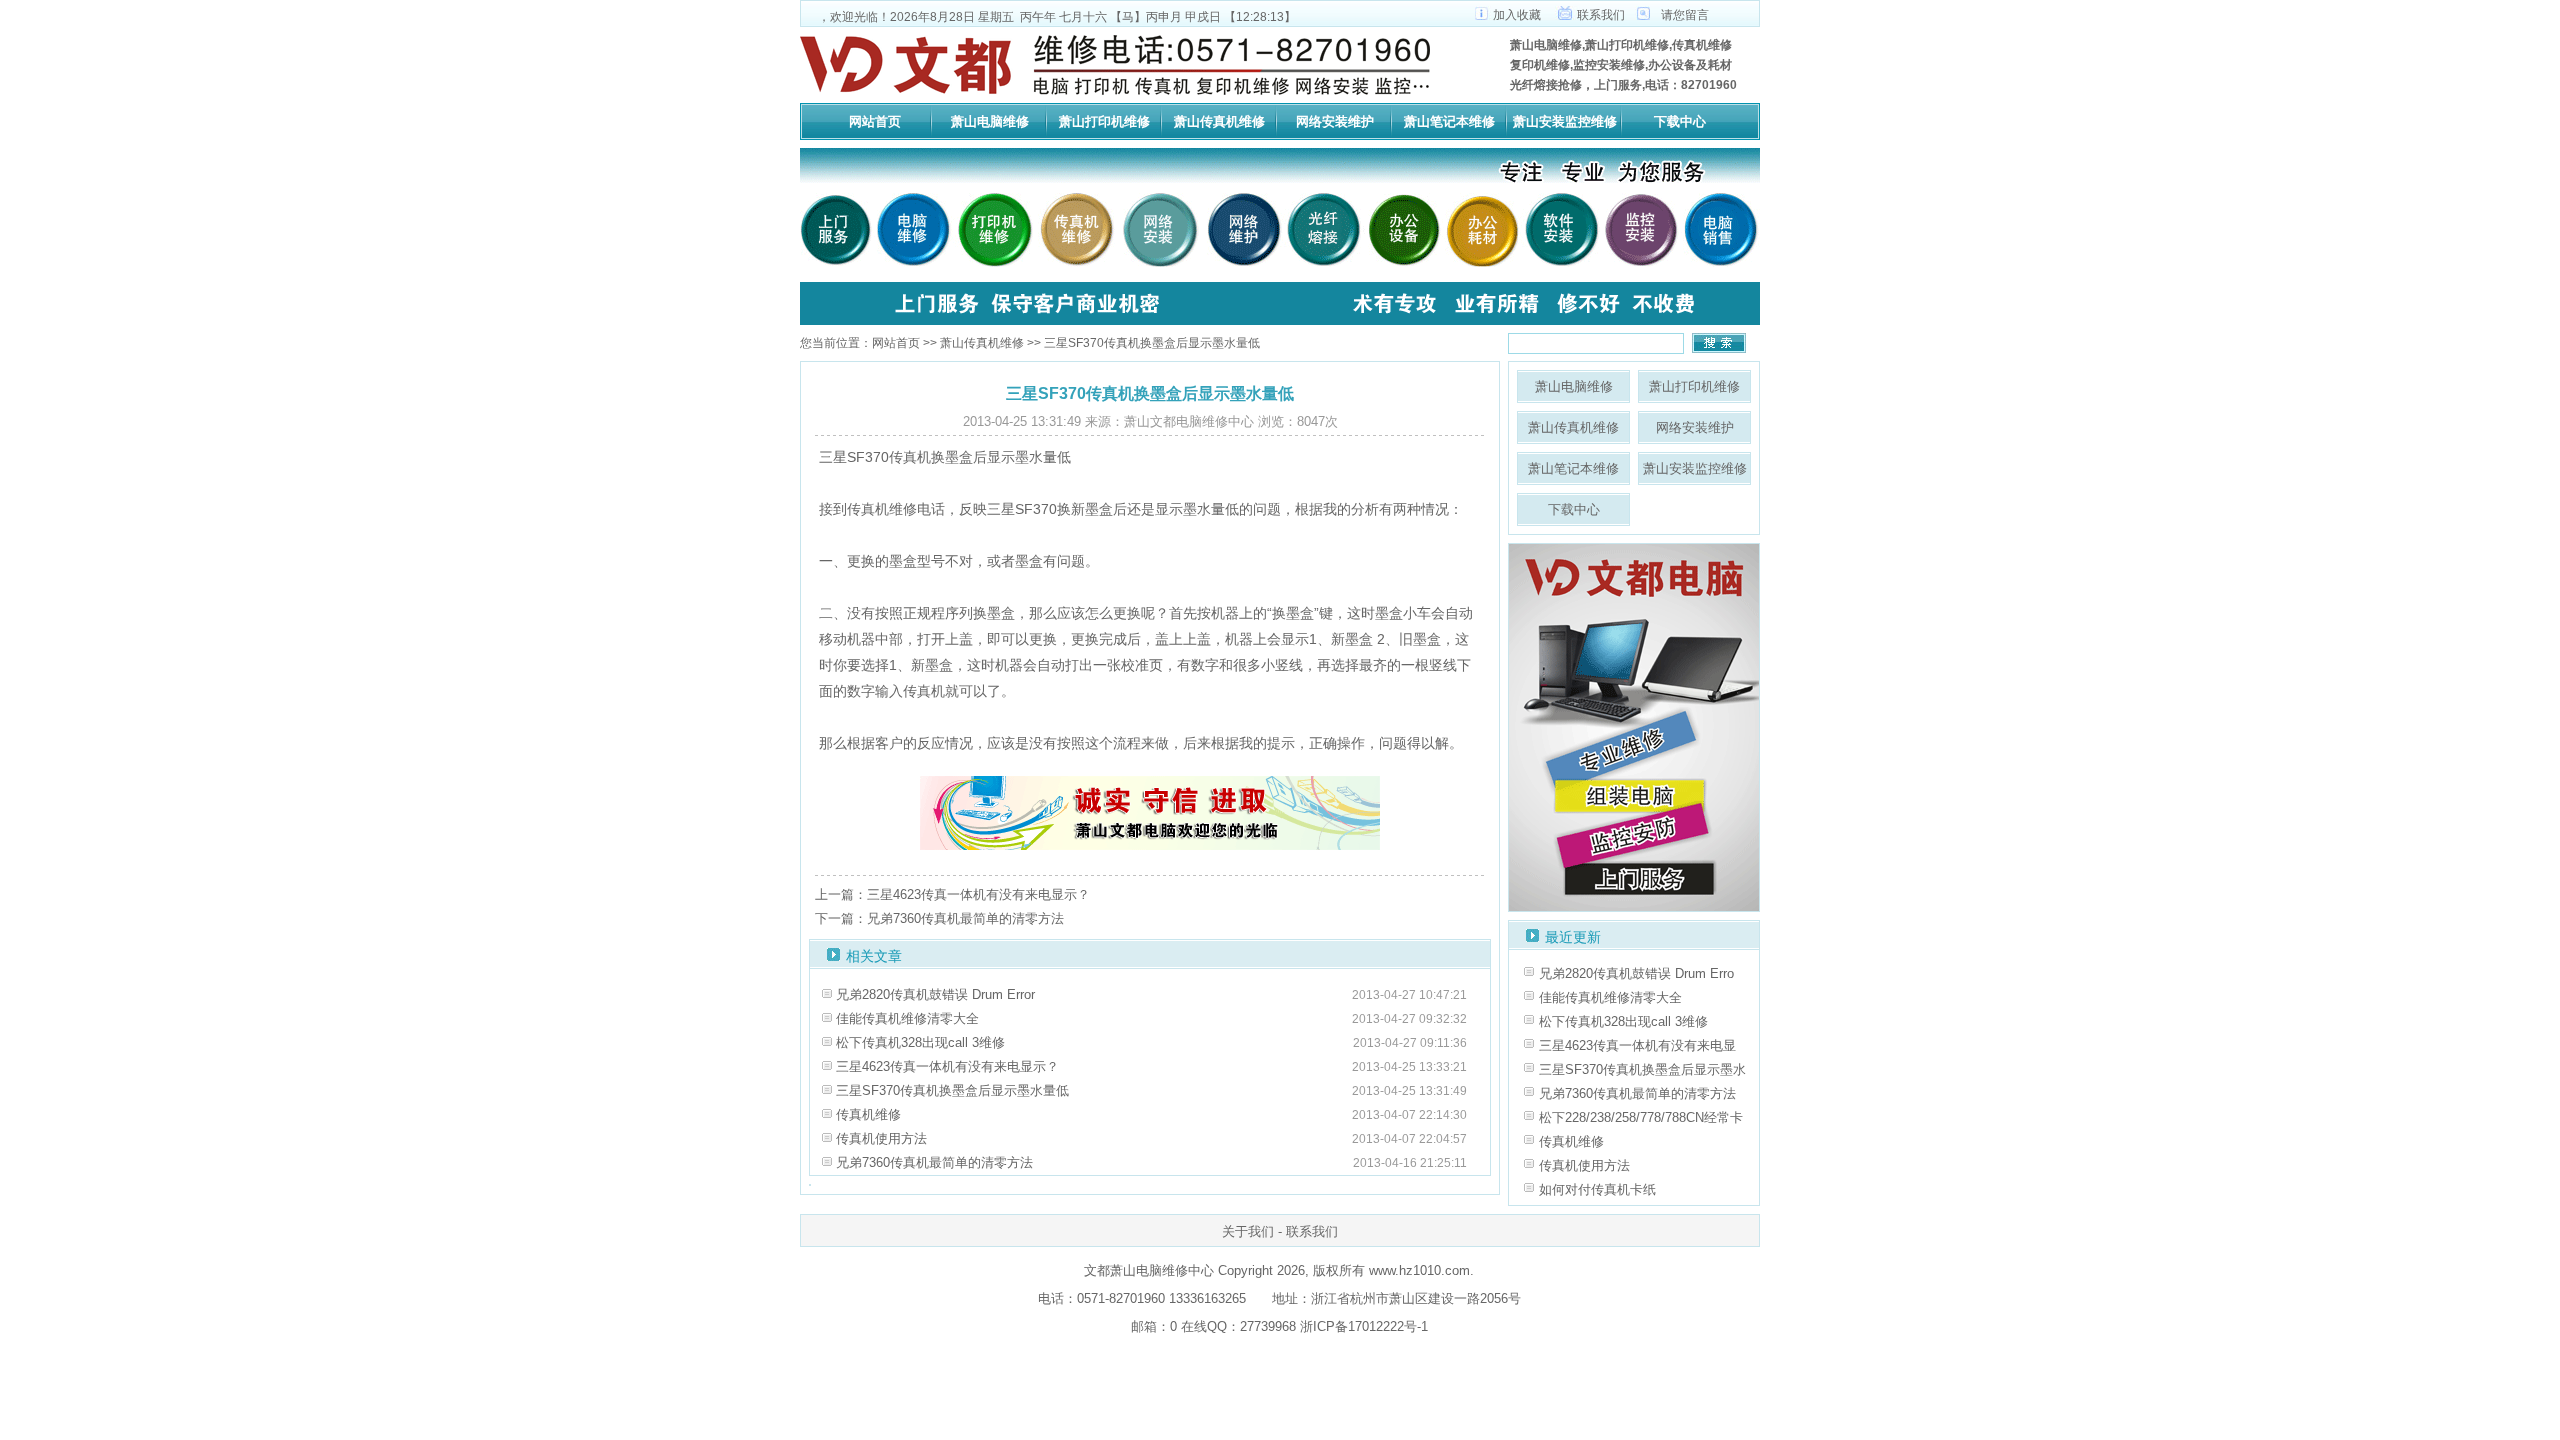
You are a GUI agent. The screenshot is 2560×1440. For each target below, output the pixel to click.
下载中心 (1680, 121)
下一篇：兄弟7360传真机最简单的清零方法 (939, 918)
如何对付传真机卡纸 (1597, 1189)
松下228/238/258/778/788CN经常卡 (1641, 1117)
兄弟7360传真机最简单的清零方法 (934, 1162)
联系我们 (1601, 15)
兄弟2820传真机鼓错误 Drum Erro (1636, 973)
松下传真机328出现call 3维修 (920, 1042)
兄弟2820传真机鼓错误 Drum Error (935, 994)
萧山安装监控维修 (1565, 121)
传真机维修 (868, 1114)
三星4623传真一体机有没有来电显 (1637, 1045)
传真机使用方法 (881, 1138)
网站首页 (875, 121)
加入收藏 (1517, 15)
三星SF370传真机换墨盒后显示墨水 (1642, 1069)
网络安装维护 (1335, 121)
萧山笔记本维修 (1449, 121)
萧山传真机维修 (1219, 121)
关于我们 (1248, 1231)
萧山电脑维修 (990, 121)
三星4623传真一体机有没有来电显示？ (947, 1066)
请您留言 (1685, 15)
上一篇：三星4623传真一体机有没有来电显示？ (952, 894)
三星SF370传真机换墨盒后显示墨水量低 (952, 1090)
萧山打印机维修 (1104, 121)
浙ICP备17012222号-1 (1362, 1326)
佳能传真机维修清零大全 (907, 1018)
